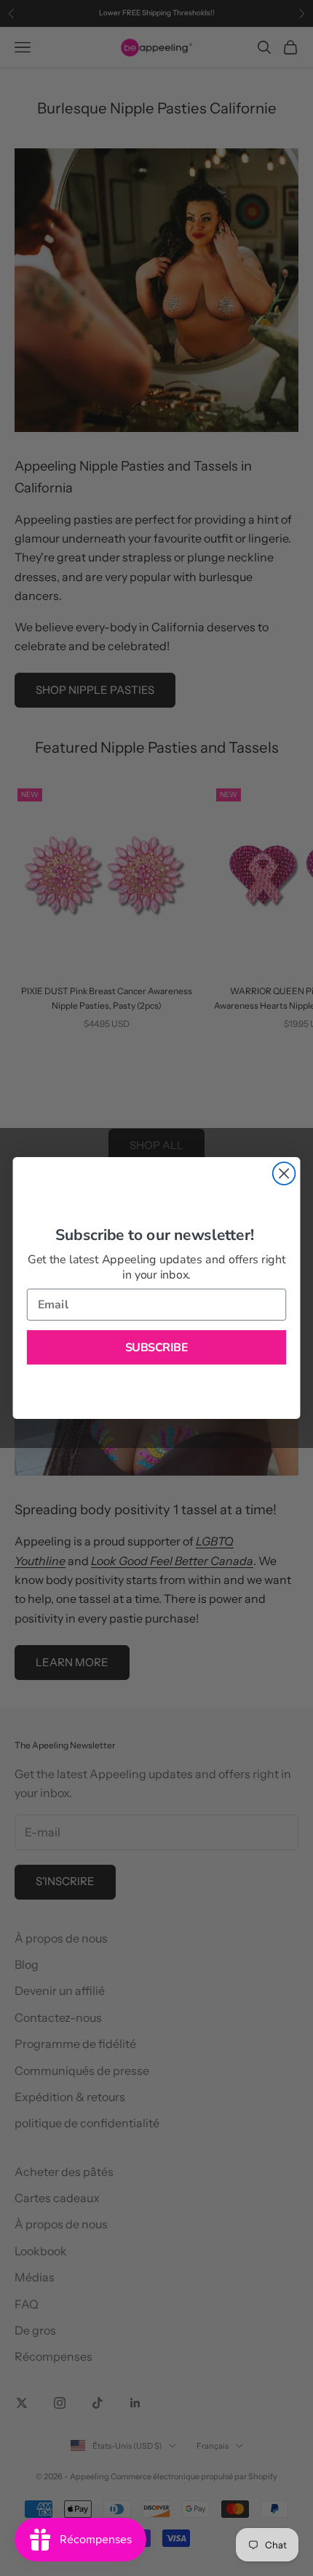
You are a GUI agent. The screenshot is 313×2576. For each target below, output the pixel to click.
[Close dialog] (284, 1173)
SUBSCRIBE (157, 1347)
